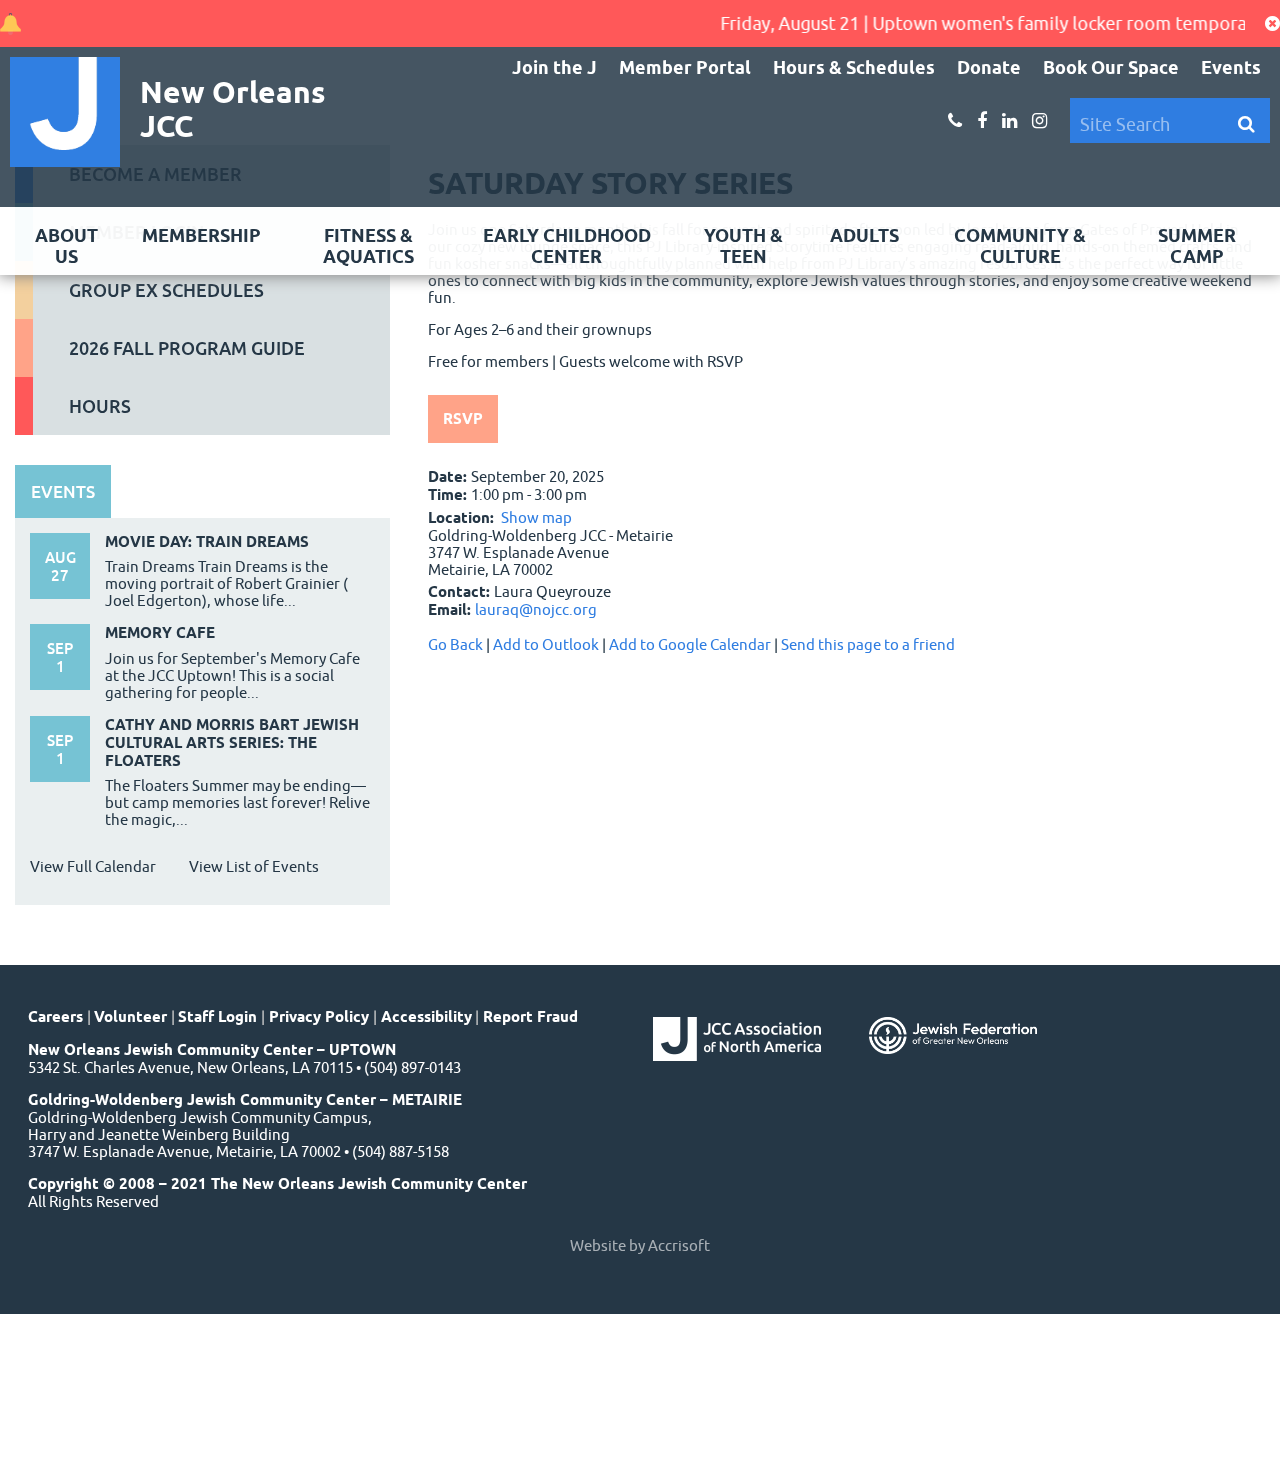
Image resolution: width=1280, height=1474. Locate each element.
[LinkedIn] (1009, 121)
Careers (55, 1017)
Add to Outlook (546, 644)
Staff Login (217, 1017)
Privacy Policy (319, 1017)
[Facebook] (982, 121)
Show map (536, 517)
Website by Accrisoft (640, 1245)
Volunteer (130, 1017)
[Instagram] (1039, 121)
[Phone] (955, 121)
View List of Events (254, 866)
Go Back (455, 644)
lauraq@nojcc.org (536, 609)
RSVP (463, 419)
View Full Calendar (93, 866)
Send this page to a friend (868, 644)
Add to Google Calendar (690, 644)
